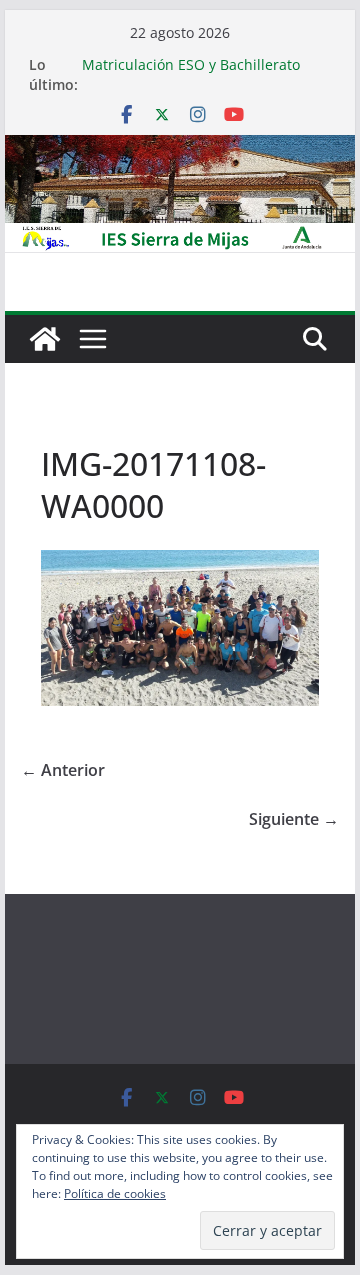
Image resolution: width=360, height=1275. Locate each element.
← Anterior (63, 770)
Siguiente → (294, 819)
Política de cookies (115, 1193)
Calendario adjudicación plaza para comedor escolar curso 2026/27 (201, 55)
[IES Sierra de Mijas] (179, 149)
